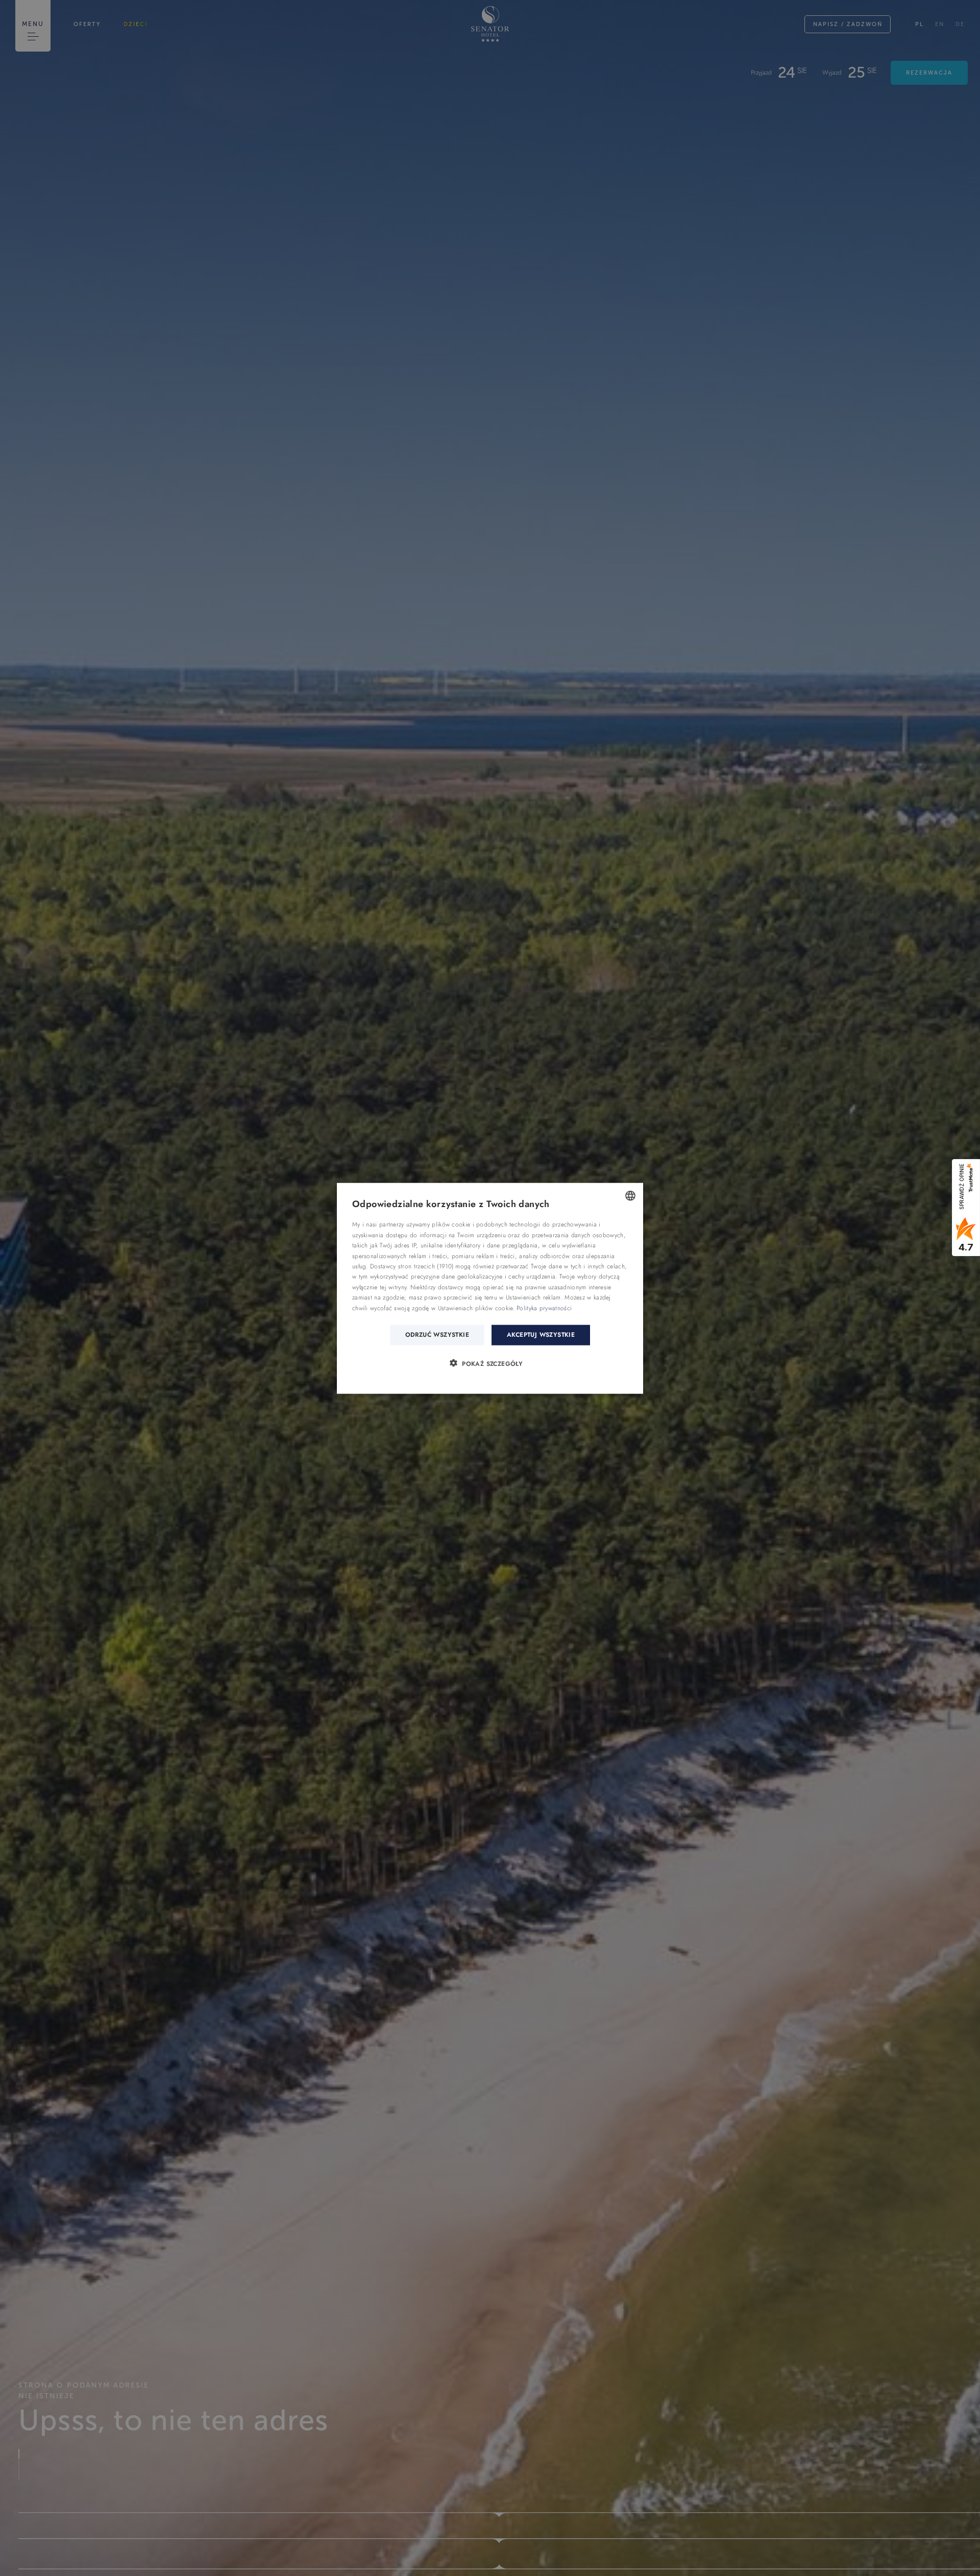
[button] (490, 1363)
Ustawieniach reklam (533, 1297)
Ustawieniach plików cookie (475, 1308)
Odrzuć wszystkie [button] (437, 1334)
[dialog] (490, 1288)
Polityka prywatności (544, 1308)
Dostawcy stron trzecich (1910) (412, 1266)
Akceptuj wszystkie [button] (541, 1334)
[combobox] (630, 1195)
